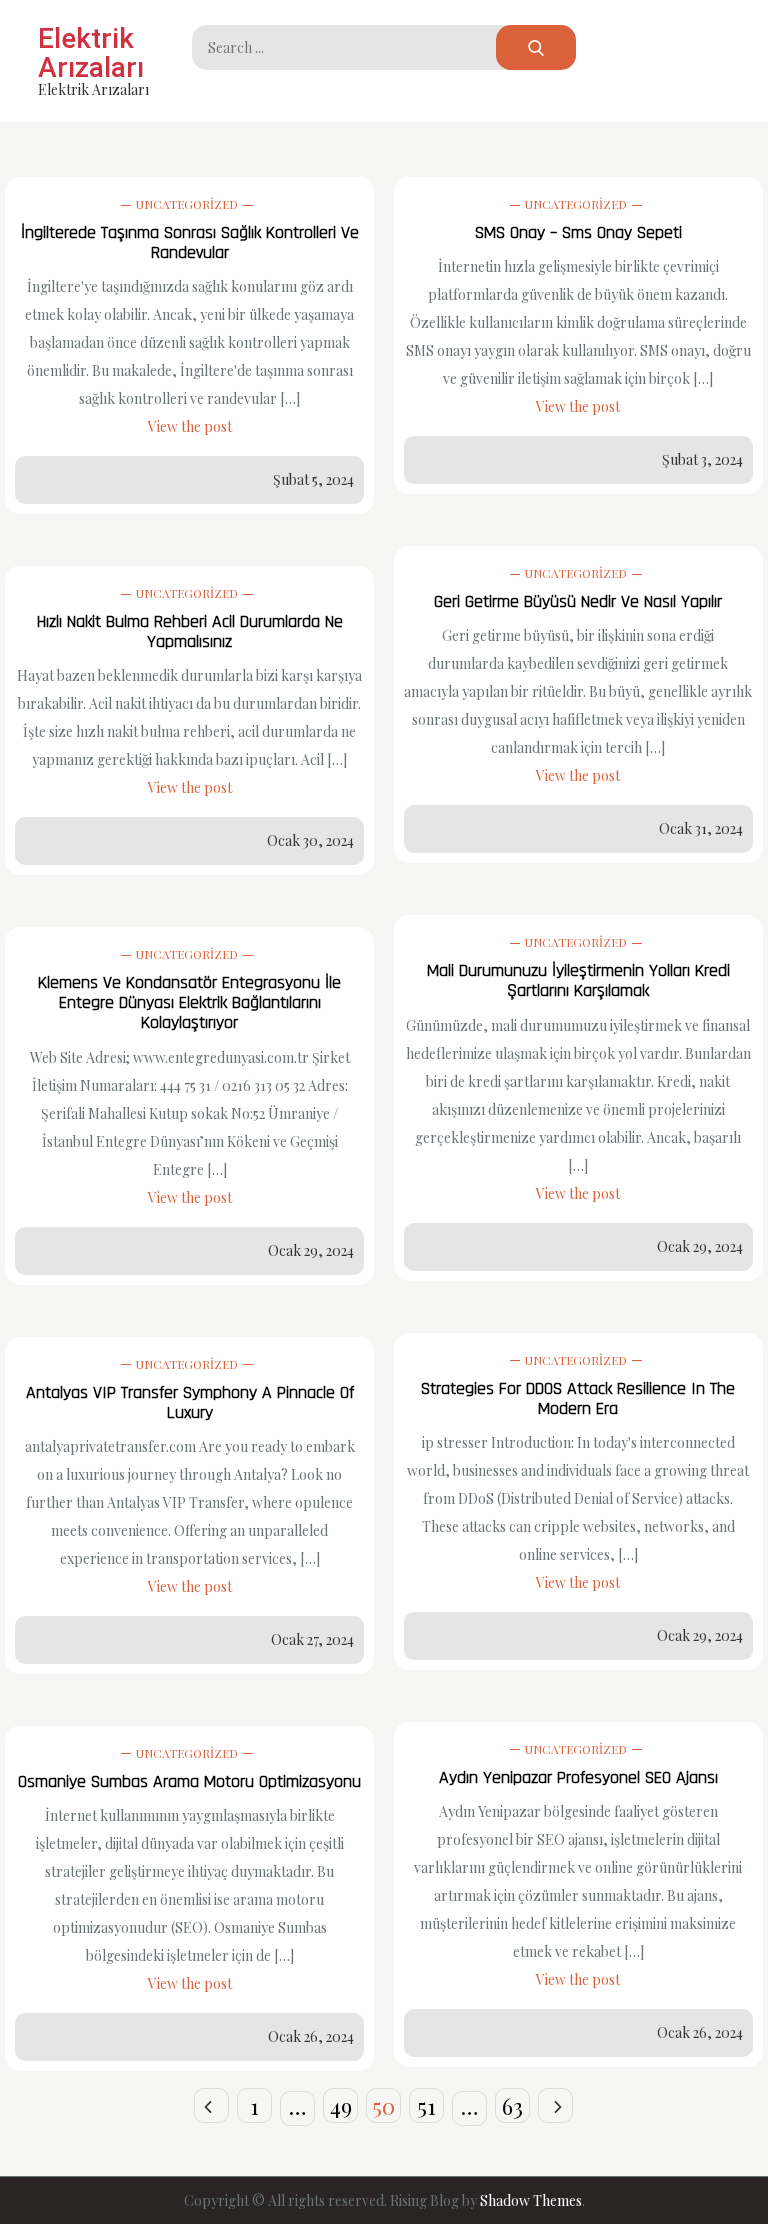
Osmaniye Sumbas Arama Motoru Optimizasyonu (189, 1781)
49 (341, 2106)
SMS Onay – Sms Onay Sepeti (578, 232)
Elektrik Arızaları (91, 53)
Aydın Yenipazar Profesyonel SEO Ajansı (578, 1777)
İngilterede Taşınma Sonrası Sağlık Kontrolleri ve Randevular (190, 242)
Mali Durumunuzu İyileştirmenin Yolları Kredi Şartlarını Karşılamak (578, 980)
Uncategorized (187, 204)
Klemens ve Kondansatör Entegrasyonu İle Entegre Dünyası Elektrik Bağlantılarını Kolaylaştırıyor (189, 1002)
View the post (190, 426)
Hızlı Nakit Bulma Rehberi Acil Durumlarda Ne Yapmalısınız (190, 631)
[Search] (536, 47)
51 (427, 2106)
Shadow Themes (531, 2200)
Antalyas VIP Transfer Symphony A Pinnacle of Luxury (190, 1402)
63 (512, 2106)
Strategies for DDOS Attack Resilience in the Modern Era (578, 1398)
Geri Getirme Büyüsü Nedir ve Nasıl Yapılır (578, 601)
